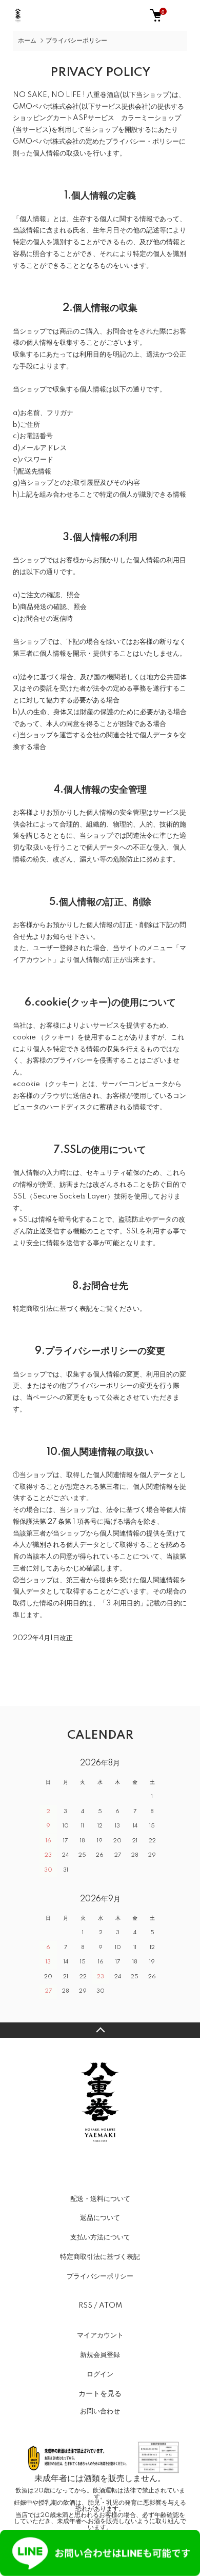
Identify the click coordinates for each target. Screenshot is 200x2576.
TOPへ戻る (100, 2030)
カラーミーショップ (151, 118)
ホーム (27, 41)
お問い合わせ (100, 2411)
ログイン (100, 2374)
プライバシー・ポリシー (142, 142)
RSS (85, 2306)
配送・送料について (100, 2199)
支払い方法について (100, 2237)
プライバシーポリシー (100, 2276)
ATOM (111, 2306)
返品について (100, 2218)
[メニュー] (185, 15)
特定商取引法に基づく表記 (100, 2257)
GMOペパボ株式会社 (46, 107)
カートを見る (100, 2393)
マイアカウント (100, 2335)
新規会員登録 (100, 2355)
